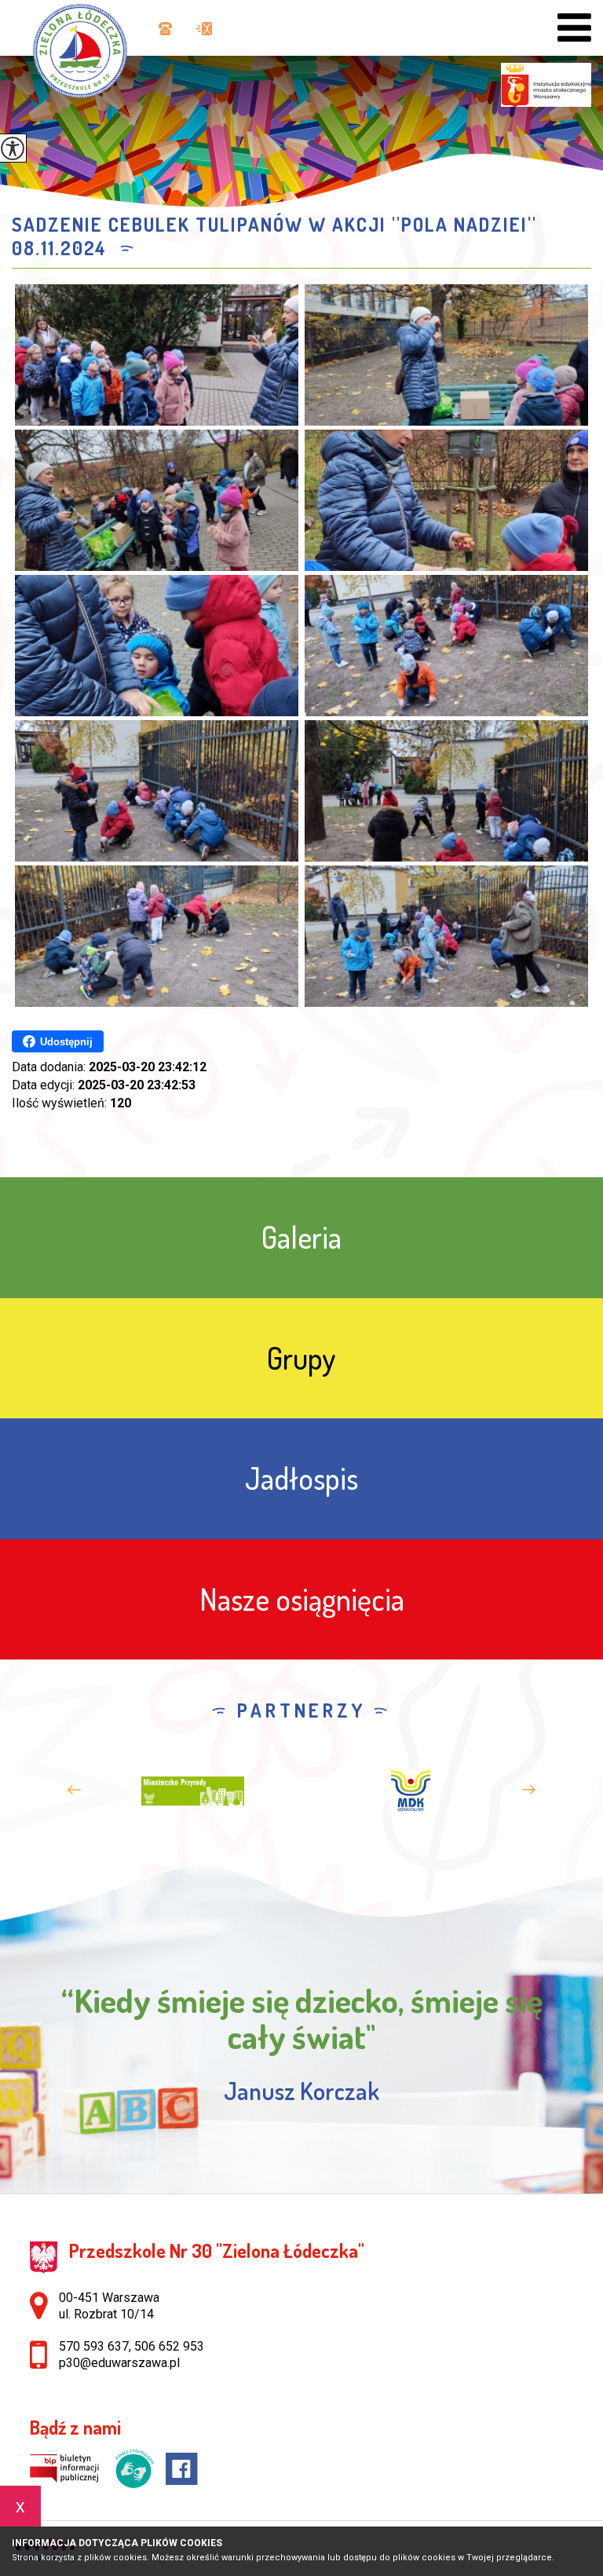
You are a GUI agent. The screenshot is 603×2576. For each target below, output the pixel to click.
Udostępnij (66, 1042)
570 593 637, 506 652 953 (163, 30)
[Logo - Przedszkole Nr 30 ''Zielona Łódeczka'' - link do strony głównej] (88, 49)
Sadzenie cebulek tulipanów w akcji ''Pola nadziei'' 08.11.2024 (274, 236)
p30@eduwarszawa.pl (200, 30)
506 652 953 (169, 2346)
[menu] (574, 28)
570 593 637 (94, 2346)
